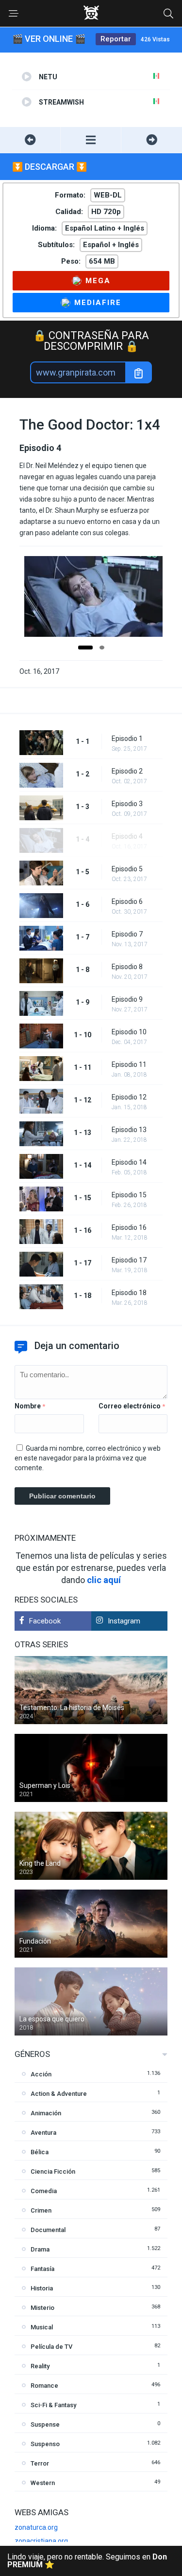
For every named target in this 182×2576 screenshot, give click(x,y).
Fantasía (42, 2269)
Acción (41, 2074)
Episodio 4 (127, 836)
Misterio (42, 2308)
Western (43, 2483)
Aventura (43, 2133)
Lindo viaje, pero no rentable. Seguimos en (87, 2561)
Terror (40, 2463)
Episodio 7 (127, 934)
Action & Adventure (59, 2094)
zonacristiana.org (41, 2541)
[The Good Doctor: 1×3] (30, 140)
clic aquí (104, 1580)
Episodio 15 (129, 1195)
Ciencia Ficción (53, 2171)
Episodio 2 (127, 771)
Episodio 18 (129, 1293)
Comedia (44, 2191)
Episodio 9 (127, 999)
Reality (40, 2366)
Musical (42, 2327)
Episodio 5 (127, 869)
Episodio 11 (129, 1064)
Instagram (124, 1621)
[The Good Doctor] (91, 140)
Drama (40, 2249)
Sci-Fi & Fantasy (53, 2405)
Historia (42, 2288)
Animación (46, 2113)
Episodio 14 (129, 1162)
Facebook (45, 1621)
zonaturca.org (36, 2527)
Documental (48, 2230)
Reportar (116, 39)
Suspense (45, 2424)
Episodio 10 (129, 1032)
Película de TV (51, 2347)
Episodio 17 (129, 1260)
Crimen (41, 2210)
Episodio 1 (127, 739)
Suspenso (45, 2444)
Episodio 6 (127, 901)
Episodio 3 (127, 804)
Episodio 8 (127, 967)
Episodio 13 (129, 1130)
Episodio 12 (129, 1097)
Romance (44, 2386)
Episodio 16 (129, 1227)
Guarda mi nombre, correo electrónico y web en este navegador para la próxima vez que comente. (88, 1458)
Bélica (40, 2152)
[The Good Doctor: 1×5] (152, 140)
